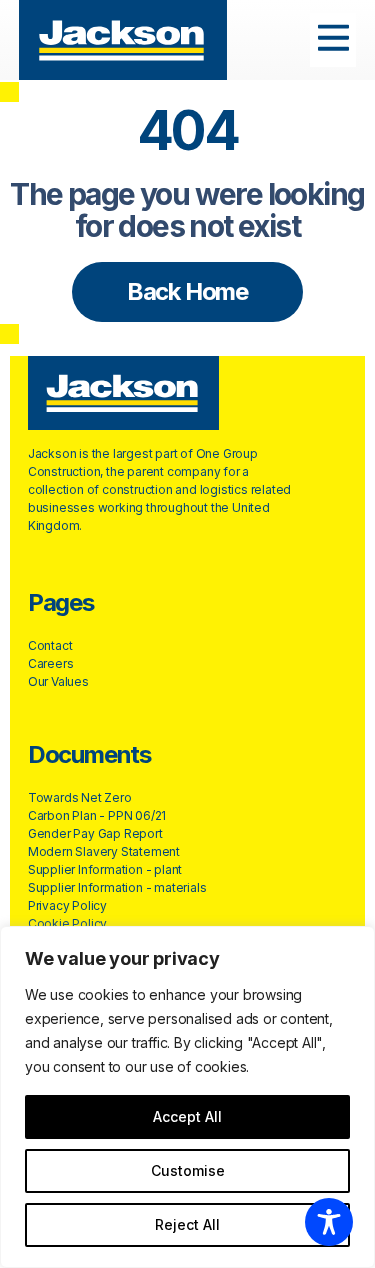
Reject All (187, 1224)
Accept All (187, 1116)
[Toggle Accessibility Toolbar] (329, 1222)
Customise (188, 1170)
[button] (333, 40)
